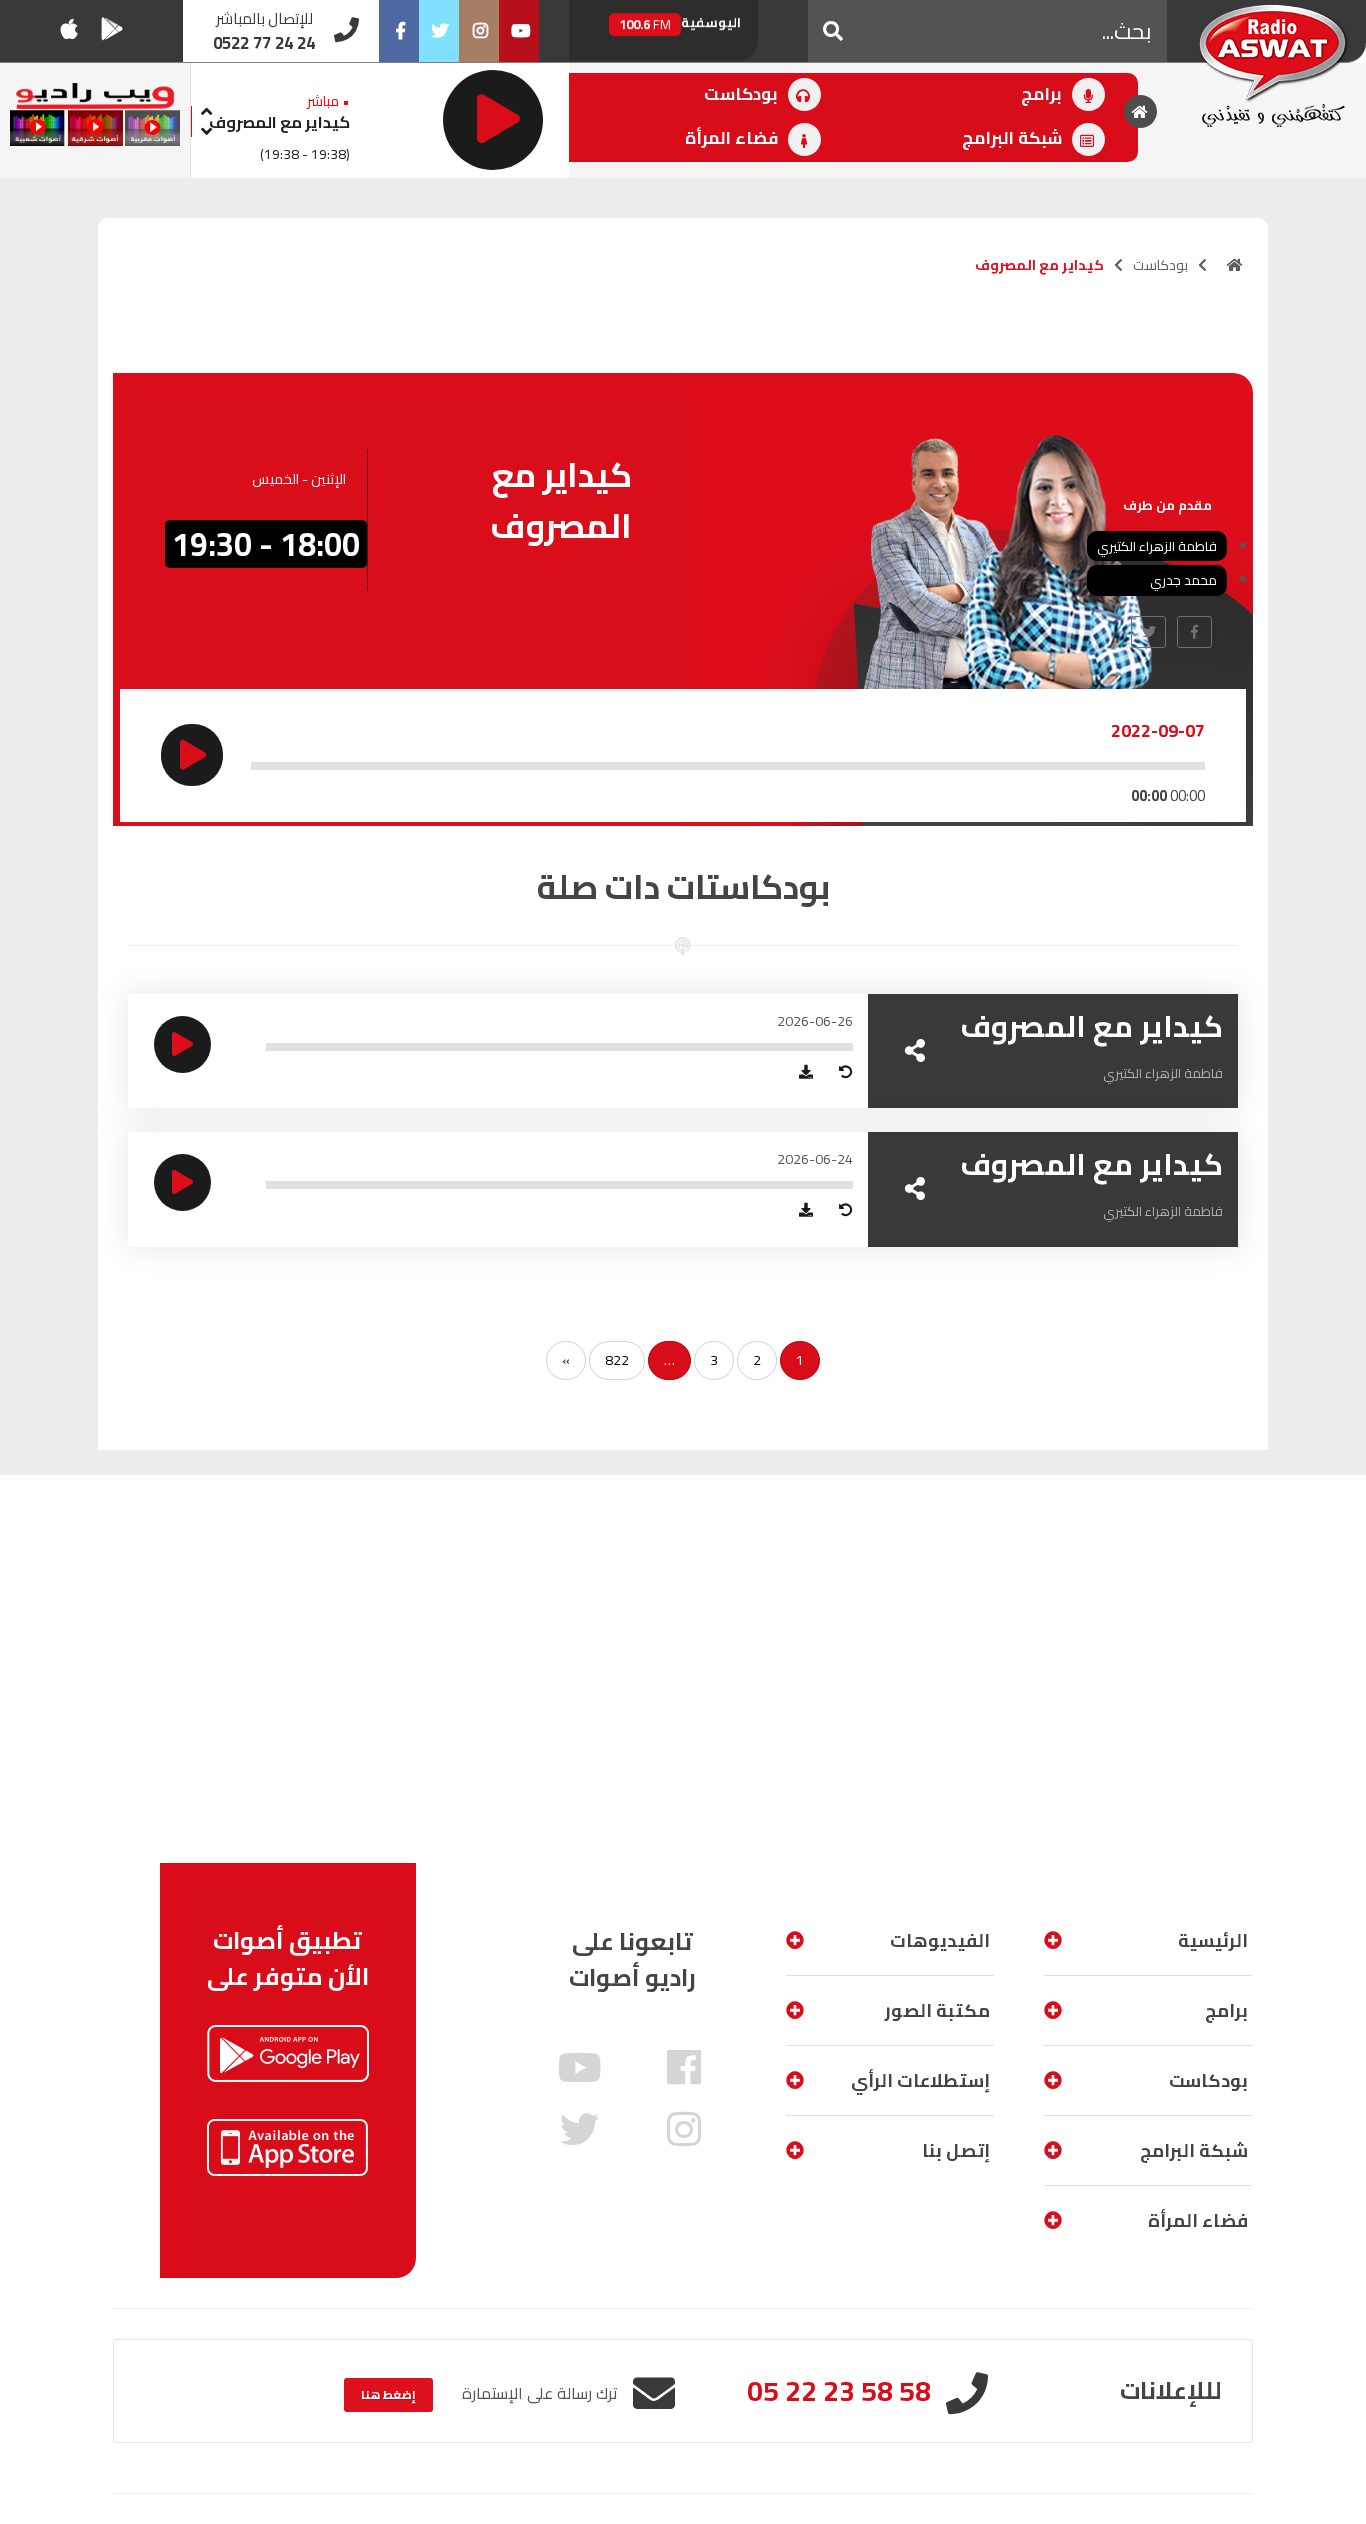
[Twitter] (439, 31)
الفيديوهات (940, 1940)
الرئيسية (1213, 1940)
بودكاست (743, 94)
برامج (1043, 94)
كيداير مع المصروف (279, 122)
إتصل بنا (956, 2150)
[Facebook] (399, 31)
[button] (833, 31)
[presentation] (207, 108)
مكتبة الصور (937, 2010)
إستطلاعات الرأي (920, 2080)
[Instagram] (479, 31)
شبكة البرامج (1014, 138)
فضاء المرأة (733, 138)
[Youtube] (519, 31)
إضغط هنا (388, 2394)
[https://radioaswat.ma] (1235, 265)
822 (617, 1360)
